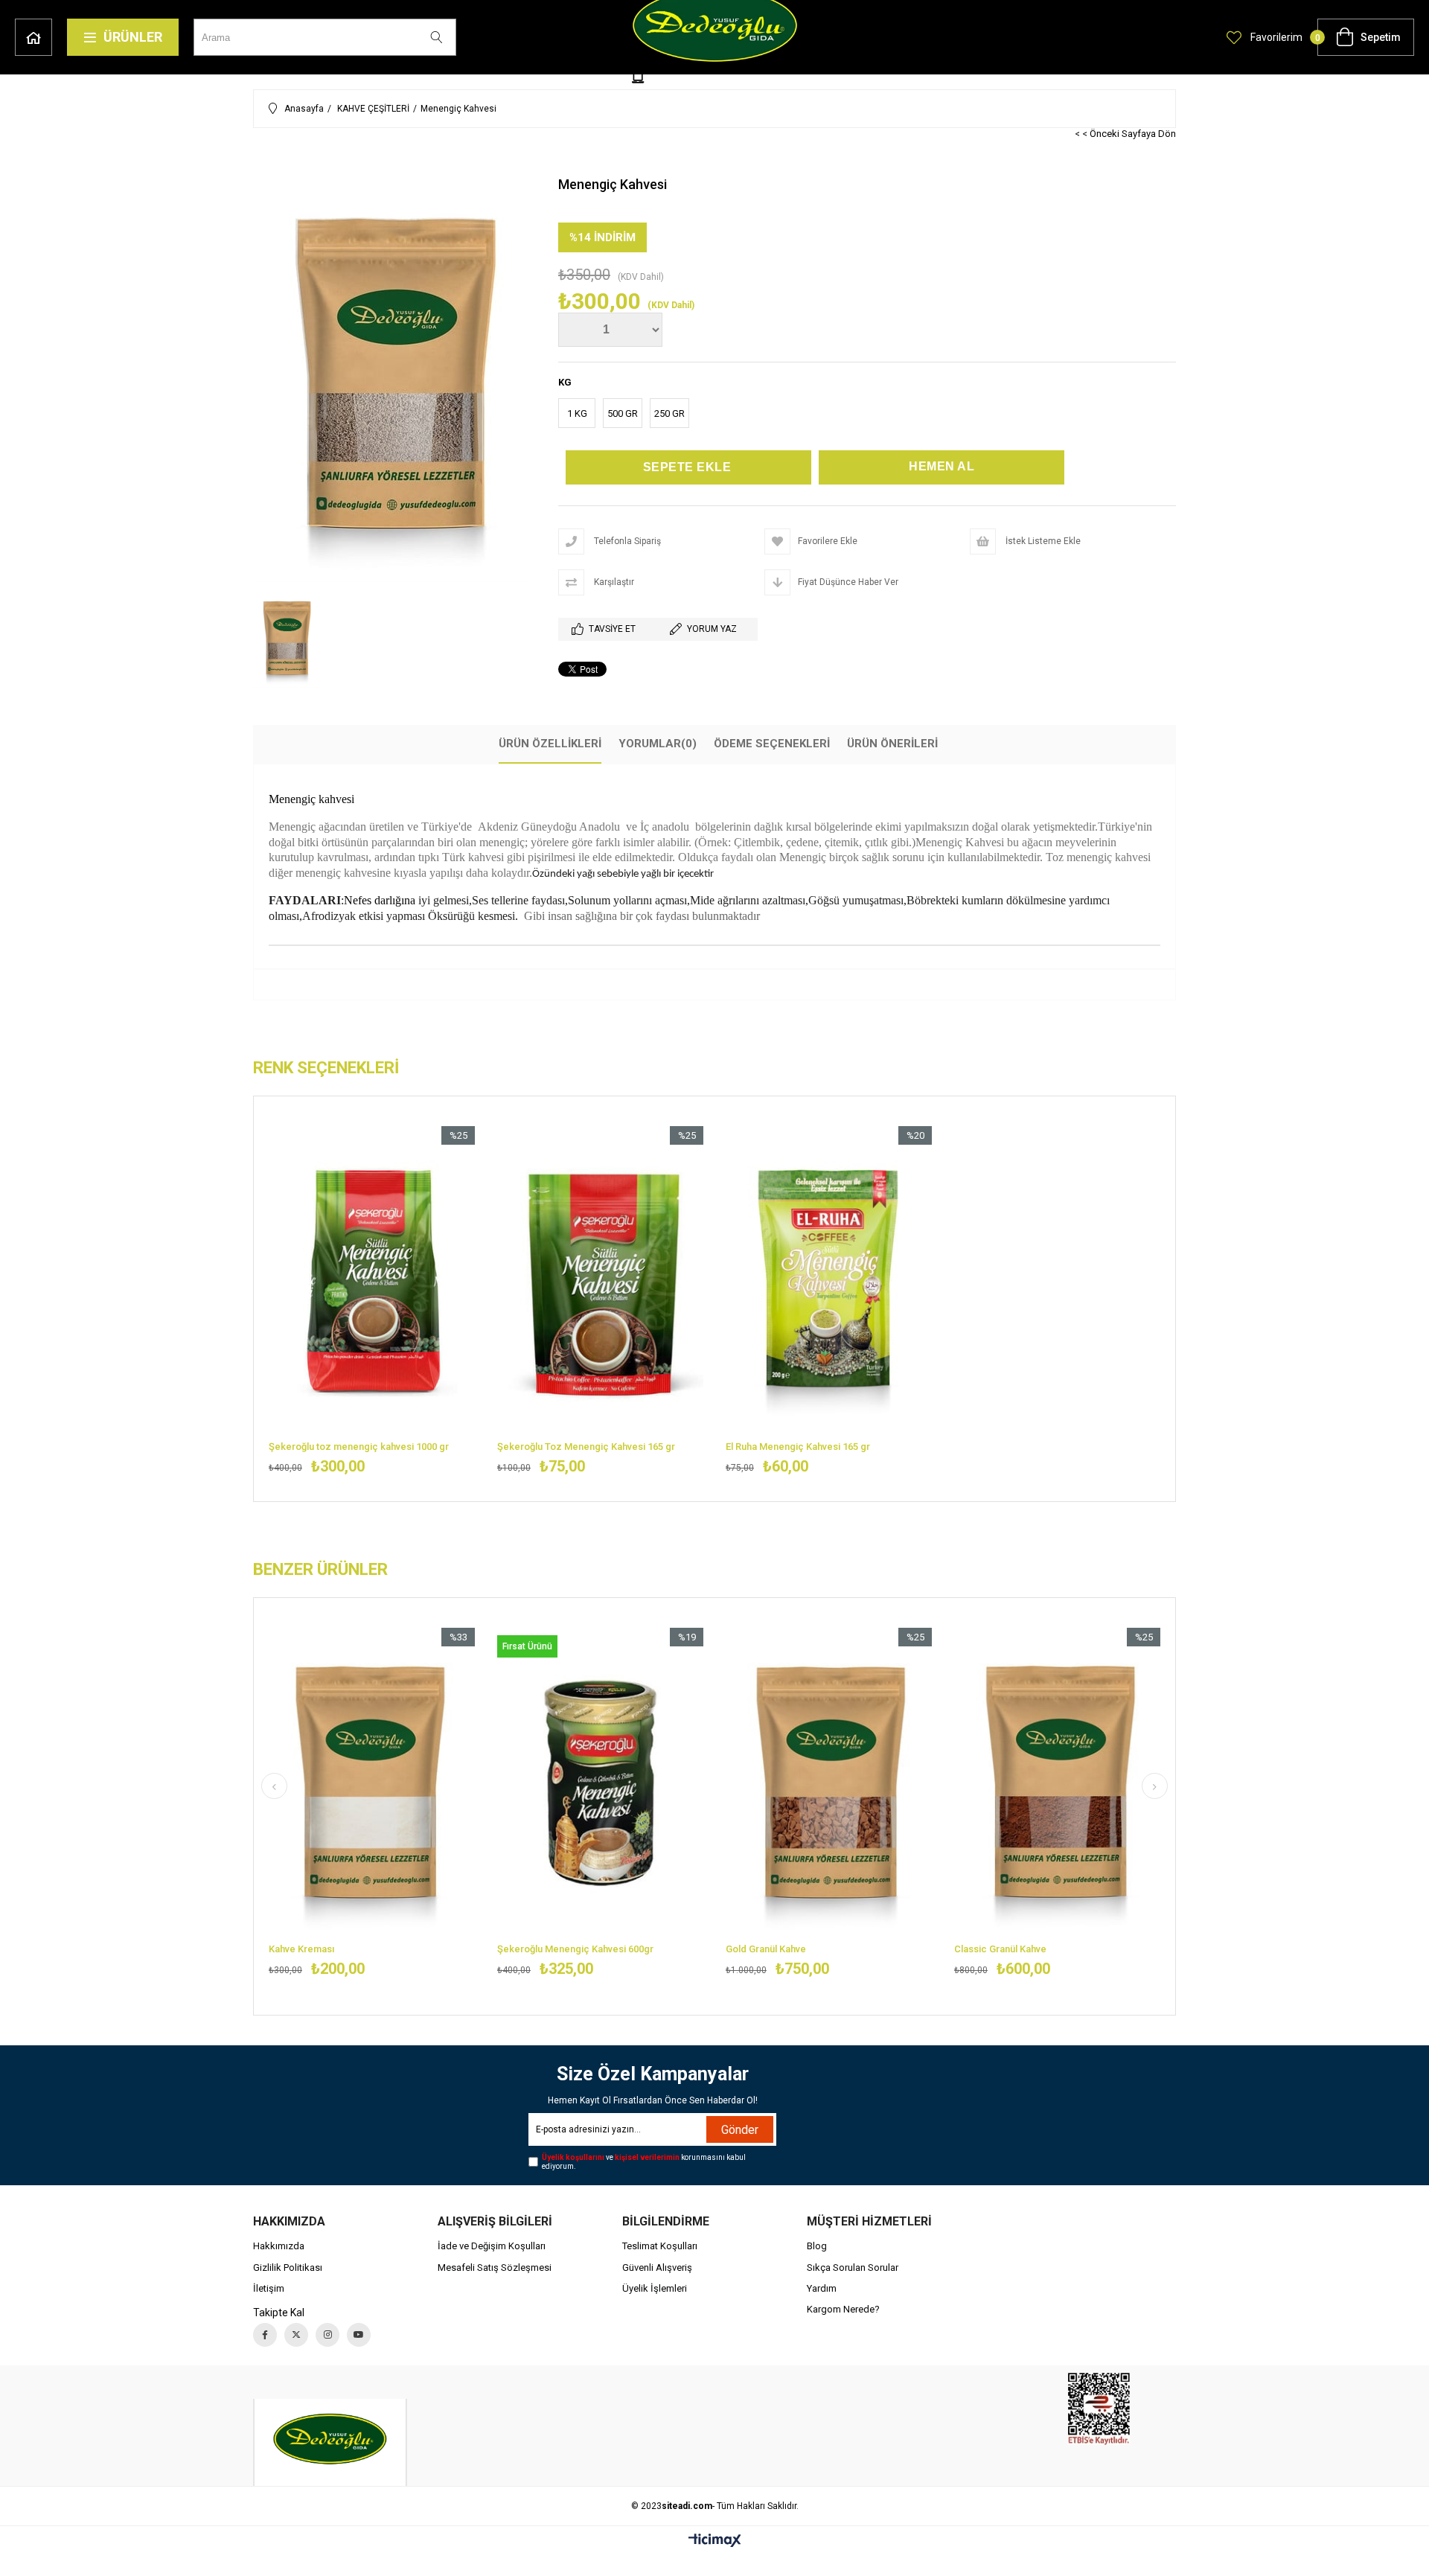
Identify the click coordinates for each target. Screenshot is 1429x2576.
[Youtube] (359, 2335)
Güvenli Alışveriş (657, 2267)
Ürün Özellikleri (550, 744)
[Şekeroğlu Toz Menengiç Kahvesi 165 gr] (600, 1281)
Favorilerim (1275, 37)
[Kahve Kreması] (372, 1783)
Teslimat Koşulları (660, 2246)
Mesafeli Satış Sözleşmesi (495, 2267)
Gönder (740, 2130)
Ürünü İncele (421, 1301)
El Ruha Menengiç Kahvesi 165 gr (798, 1447)
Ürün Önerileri (892, 744)
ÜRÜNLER (133, 37)
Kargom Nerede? (843, 2309)
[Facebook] (265, 2335)
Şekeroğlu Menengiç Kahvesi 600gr (575, 1949)
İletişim (269, 2288)
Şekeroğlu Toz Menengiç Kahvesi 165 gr (586, 1447)
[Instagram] (327, 2335)
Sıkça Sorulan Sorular (853, 2267)
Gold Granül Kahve (766, 1949)
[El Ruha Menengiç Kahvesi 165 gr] (829, 1281)
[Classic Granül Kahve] (1057, 1783)
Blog (817, 2246)
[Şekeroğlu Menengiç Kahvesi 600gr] (600, 1783)
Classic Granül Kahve (1000, 1949)
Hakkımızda (279, 2246)
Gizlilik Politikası (288, 2267)
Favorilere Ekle (372, 1301)
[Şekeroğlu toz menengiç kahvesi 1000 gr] (372, 1281)
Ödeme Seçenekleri (772, 744)
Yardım (822, 2288)
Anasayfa (33, 37)
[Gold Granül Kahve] (829, 1783)
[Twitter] (296, 2335)
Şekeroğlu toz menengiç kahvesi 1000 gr (359, 1447)
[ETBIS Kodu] (1099, 2409)
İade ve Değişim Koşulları (492, 2246)
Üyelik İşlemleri (655, 2288)
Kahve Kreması (301, 1949)
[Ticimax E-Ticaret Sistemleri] (715, 2541)
